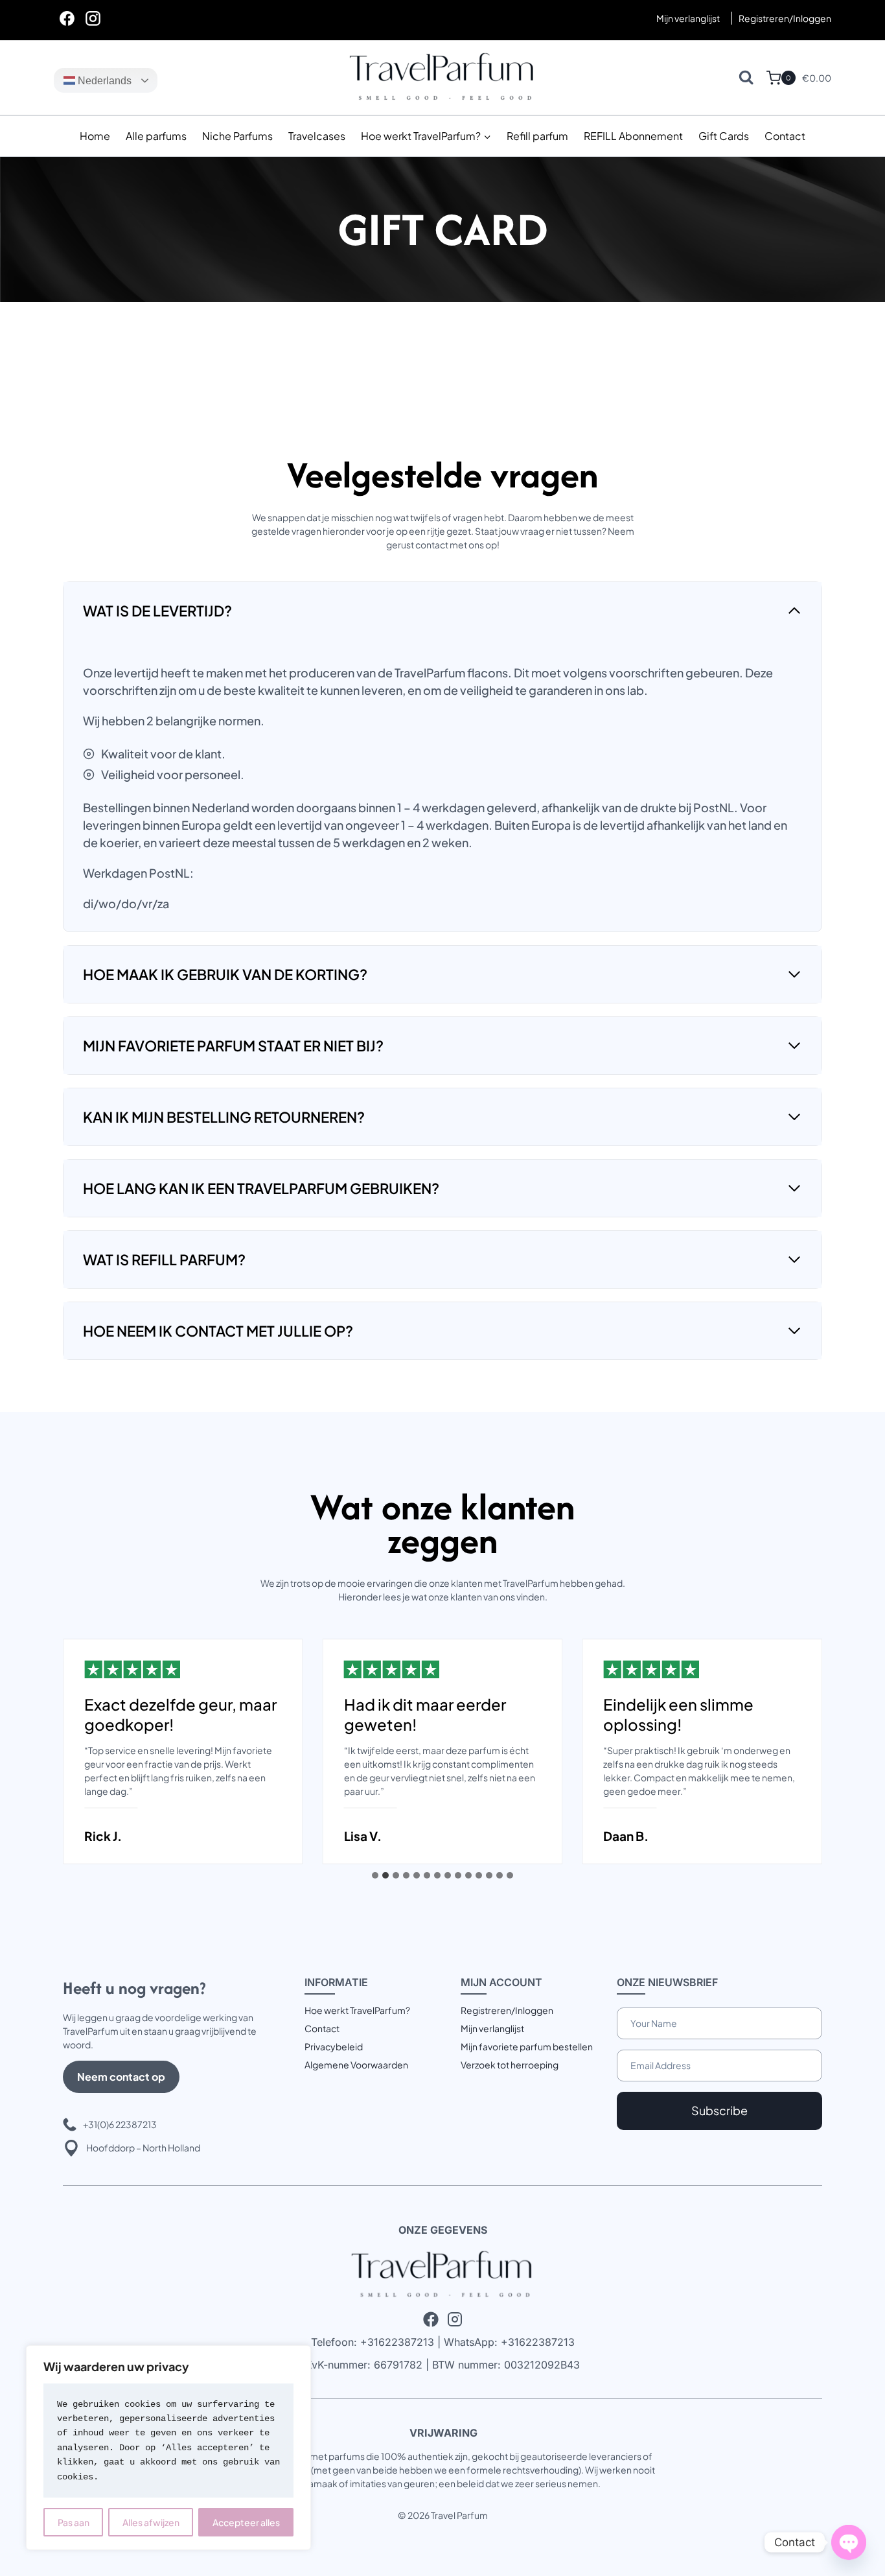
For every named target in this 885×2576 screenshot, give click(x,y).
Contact (785, 136)
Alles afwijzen (151, 2522)
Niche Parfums (237, 136)
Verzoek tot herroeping (510, 2065)
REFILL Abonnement (633, 136)
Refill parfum (537, 136)
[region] (168, 2448)
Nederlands (103, 81)
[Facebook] (67, 18)
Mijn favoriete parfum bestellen (527, 2046)
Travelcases (317, 136)
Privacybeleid (334, 2046)
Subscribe (719, 2110)
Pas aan (74, 2522)
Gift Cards (724, 136)
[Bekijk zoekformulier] (746, 77)
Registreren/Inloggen (507, 2010)
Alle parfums (156, 136)
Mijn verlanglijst (688, 18)
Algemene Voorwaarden (356, 2065)
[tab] (375, 1875)
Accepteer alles (246, 2522)
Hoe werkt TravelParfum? (357, 2010)
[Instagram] (93, 18)
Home (95, 136)
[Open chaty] (849, 2542)
